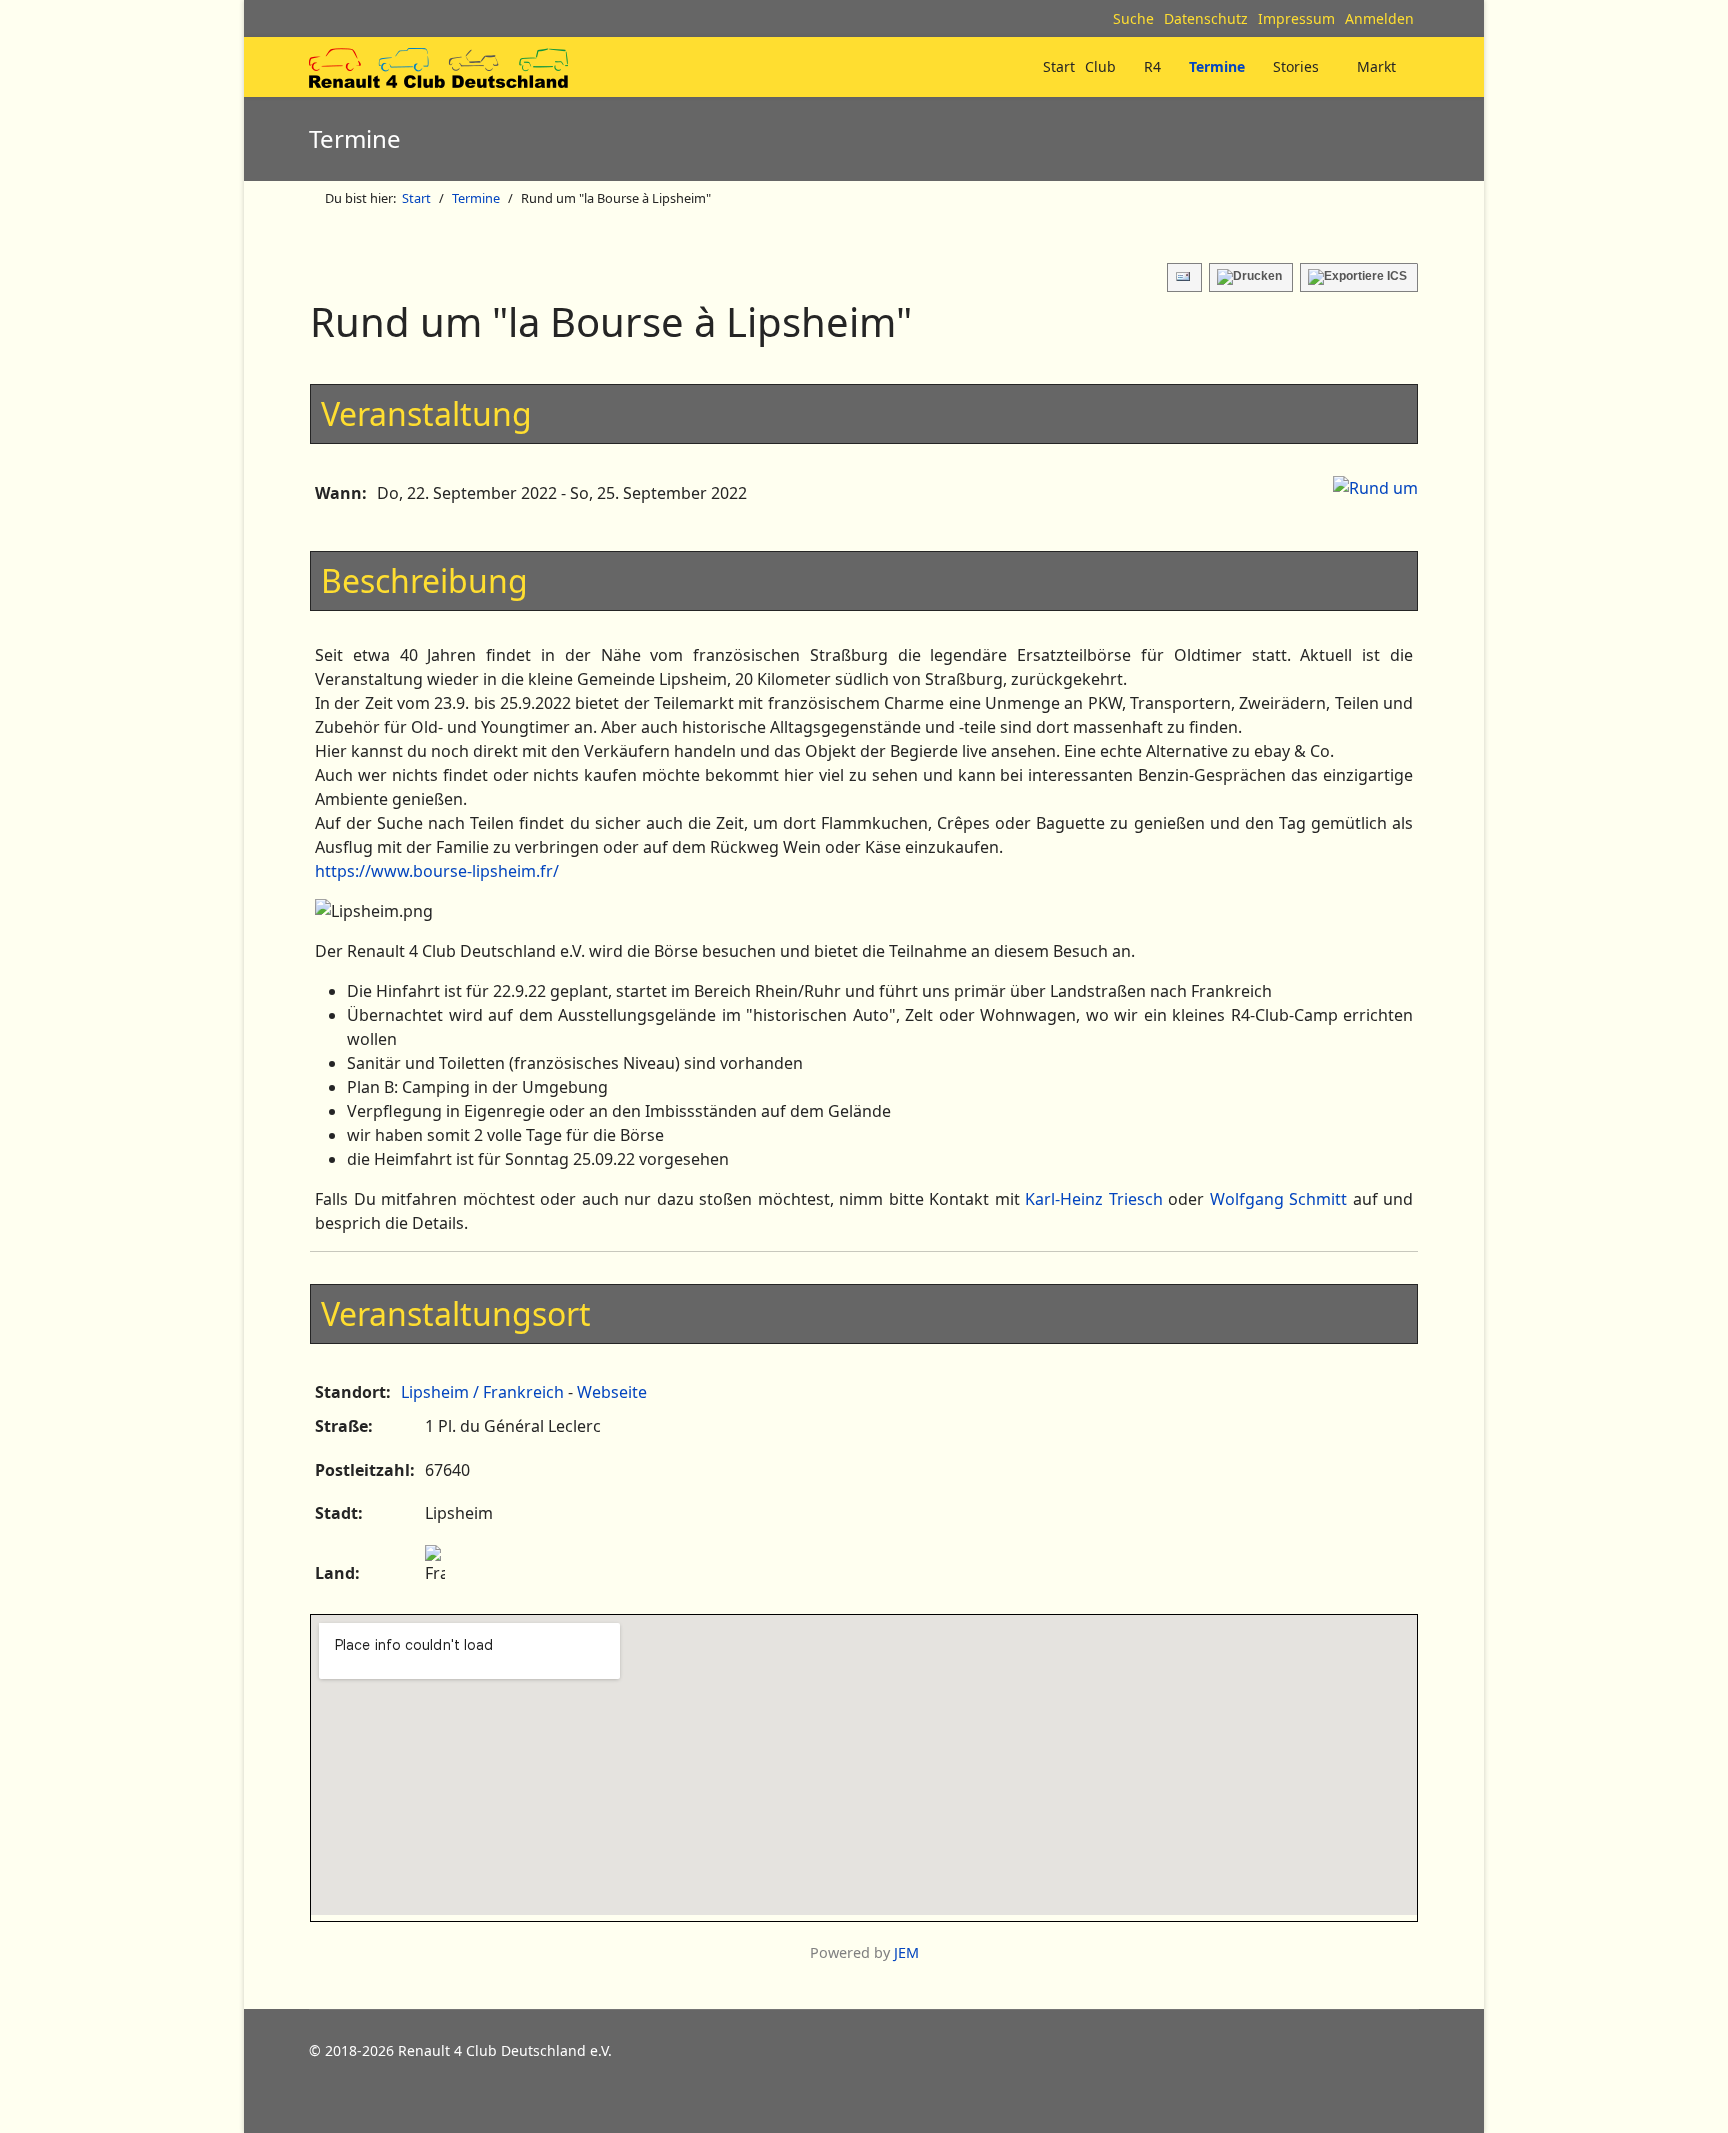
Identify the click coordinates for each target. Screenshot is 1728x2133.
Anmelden (1379, 18)
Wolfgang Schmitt (1279, 1199)
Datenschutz (1206, 18)
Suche (1133, 18)
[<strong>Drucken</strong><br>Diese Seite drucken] (1251, 277)
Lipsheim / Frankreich (482, 1392)
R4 (1152, 66)
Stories (1296, 66)
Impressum (1296, 18)
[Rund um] (1375, 488)
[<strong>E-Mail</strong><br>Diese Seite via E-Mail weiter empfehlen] (1184, 277)
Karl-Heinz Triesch (1094, 1199)
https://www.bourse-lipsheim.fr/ (437, 871)
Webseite (612, 1392)
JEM (906, 1952)
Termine (1217, 66)
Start (1059, 66)
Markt (1376, 66)
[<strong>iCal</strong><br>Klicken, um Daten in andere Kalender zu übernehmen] (1359, 277)
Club (1100, 66)
